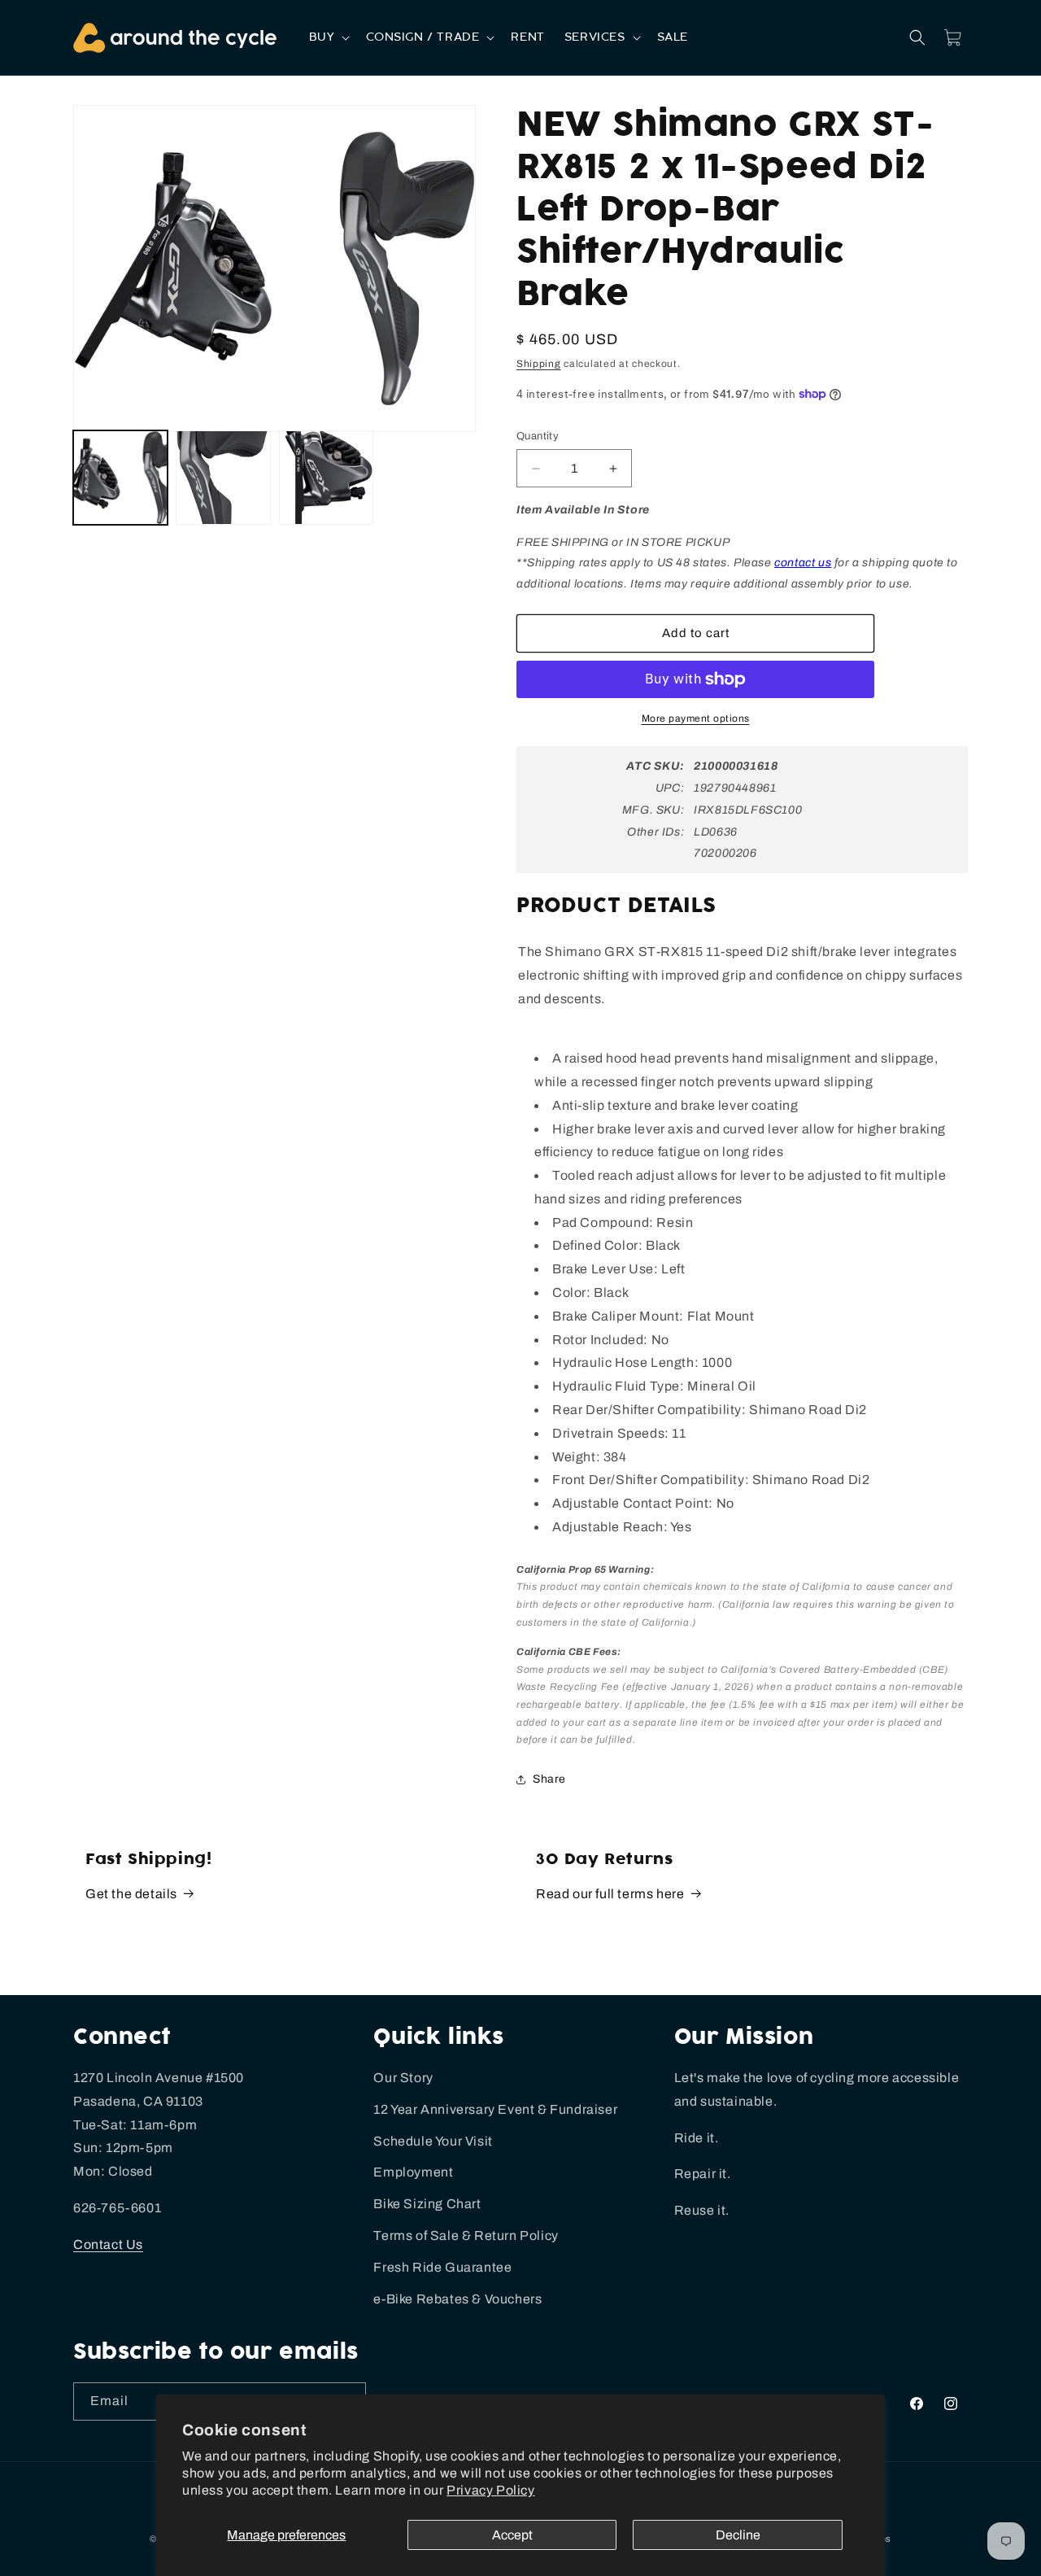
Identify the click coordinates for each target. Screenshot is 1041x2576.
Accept (512, 2535)
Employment (413, 2172)
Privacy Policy (490, 2490)
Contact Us (108, 2244)
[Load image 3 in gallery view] (326, 478)
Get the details (131, 1894)
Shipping (539, 364)
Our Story (403, 2078)
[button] (328, 37)
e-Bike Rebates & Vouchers (457, 2299)
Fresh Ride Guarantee (442, 2267)
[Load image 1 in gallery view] (120, 478)
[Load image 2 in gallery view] (223, 478)
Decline (738, 2535)
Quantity (538, 436)
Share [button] (549, 1779)
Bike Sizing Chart (427, 2204)
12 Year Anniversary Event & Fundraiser (495, 2109)
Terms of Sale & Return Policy (466, 2235)
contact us (803, 563)
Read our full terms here (610, 1894)
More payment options (696, 718)
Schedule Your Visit (433, 2141)
